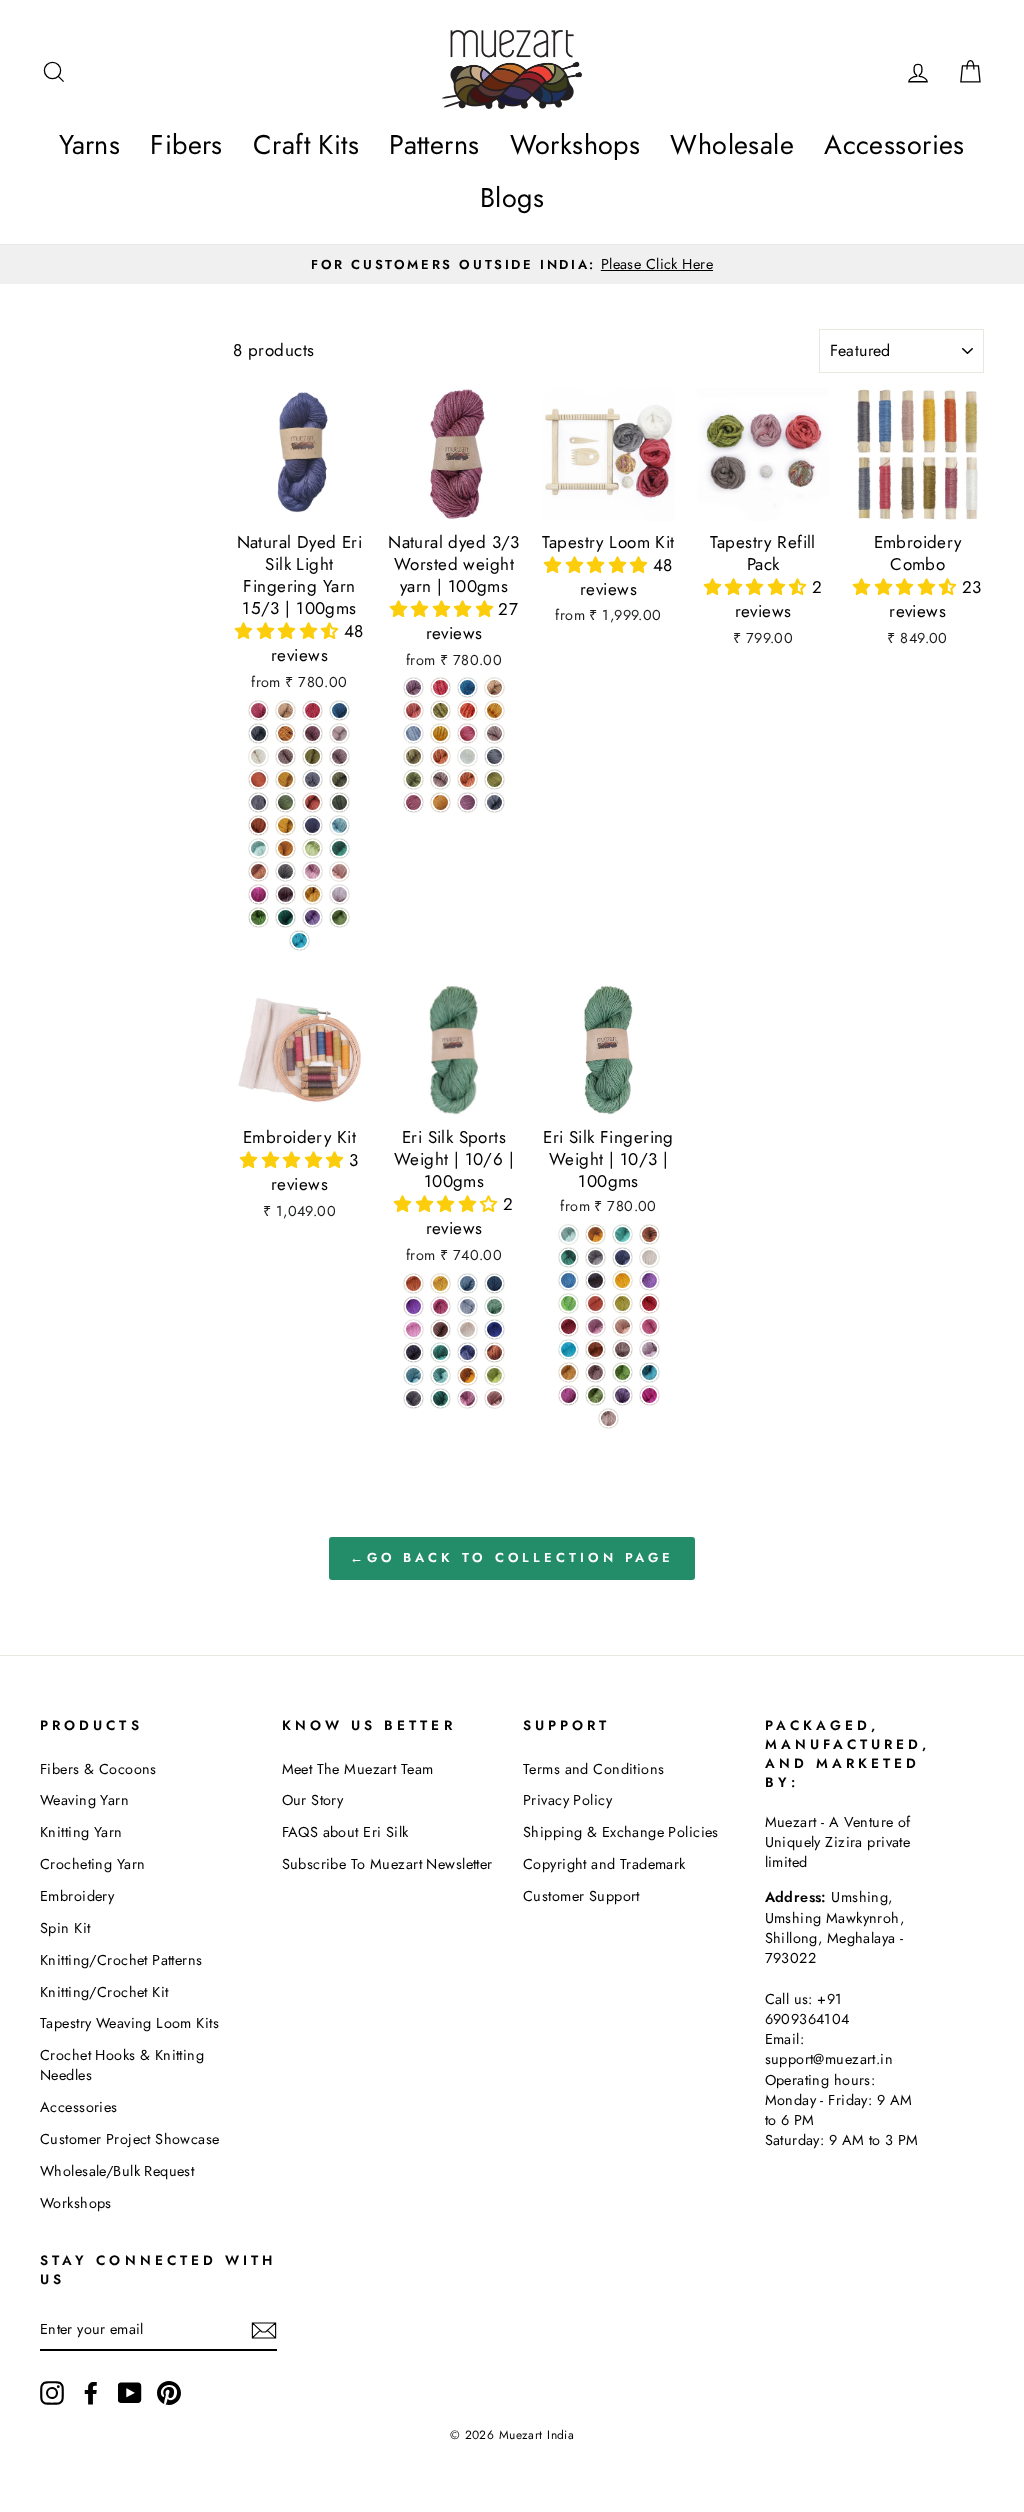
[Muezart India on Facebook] (91, 2393)
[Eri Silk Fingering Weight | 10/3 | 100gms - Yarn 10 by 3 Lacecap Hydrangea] (568, 1280)
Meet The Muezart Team (358, 1769)
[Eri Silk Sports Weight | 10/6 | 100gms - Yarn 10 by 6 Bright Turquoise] (440, 1375)
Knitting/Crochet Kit (104, 1992)
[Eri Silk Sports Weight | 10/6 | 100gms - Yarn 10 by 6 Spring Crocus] (413, 1306)
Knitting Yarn (81, 1832)
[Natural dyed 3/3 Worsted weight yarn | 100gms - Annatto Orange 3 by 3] (467, 779)
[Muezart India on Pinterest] (169, 2393)
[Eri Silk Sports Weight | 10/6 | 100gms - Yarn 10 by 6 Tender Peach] (413, 1329)
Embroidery (77, 1896)
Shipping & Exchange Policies (621, 1832)
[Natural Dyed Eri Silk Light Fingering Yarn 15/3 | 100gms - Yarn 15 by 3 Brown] (285, 710)
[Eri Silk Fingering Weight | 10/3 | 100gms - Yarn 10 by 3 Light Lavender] (649, 1349)
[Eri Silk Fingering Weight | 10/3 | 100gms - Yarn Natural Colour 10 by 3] (649, 1257)
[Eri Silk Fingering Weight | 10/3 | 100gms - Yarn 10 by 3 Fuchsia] (649, 1395)
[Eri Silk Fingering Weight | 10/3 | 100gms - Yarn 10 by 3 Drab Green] (595, 1395)
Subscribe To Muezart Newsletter (387, 1864)
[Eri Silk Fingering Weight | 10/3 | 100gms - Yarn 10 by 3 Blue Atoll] (568, 1349)
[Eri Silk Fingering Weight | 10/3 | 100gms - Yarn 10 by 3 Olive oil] (622, 1303)
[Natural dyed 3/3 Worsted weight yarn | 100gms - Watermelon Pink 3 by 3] (413, 710)
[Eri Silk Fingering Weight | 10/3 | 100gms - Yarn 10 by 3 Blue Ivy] (649, 1372)
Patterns (434, 144)
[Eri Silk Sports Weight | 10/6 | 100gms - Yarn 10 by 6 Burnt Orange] (467, 1375)
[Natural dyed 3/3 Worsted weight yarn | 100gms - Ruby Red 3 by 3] (440, 687)
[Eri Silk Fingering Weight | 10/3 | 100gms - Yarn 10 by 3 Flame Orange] (649, 1234)
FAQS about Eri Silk (345, 1832)
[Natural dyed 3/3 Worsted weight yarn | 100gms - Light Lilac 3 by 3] (494, 733)
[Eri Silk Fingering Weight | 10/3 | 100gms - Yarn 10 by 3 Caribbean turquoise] (622, 1234)
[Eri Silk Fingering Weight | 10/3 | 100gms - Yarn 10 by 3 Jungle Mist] (568, 1234)
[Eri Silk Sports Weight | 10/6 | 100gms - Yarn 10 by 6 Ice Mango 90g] (413, 1283)
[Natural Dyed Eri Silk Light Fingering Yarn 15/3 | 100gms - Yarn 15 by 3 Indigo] (339, 710)
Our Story (313, 1800)
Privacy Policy (567, 1800)
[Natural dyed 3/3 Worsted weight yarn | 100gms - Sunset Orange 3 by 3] (440, 756)
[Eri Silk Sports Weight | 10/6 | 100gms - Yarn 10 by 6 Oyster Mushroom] (467, 1306)
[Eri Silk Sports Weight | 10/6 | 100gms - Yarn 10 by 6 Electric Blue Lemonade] (494, 1283)
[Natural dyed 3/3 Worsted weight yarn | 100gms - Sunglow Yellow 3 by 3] (494, 710)
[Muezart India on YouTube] (130, 2393)
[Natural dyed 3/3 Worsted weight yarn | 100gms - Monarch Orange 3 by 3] (467, 710)
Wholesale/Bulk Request (117, 2171)
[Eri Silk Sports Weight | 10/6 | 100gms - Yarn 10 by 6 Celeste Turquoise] (494, 1375)
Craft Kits (306, 144)
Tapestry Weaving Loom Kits (129, 2023)
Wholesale (732, 144)
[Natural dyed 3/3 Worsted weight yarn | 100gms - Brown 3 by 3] (494, 687)
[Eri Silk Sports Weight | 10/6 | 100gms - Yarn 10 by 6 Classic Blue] (467, 1352)
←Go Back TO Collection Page (512, 1557)
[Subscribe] (264, 2329)
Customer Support (581, 1896)
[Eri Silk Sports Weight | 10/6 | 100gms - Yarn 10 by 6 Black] (413, 1352)
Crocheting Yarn (92, 1864)
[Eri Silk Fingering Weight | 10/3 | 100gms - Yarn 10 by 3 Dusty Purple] (622, 1395)
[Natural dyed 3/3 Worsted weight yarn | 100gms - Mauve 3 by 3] (467, 802)
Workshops (575, 144)
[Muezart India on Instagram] (52, 2393)
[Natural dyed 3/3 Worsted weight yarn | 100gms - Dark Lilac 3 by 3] (440, 779)
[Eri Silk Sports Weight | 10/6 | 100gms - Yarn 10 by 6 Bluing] (494, 1329)
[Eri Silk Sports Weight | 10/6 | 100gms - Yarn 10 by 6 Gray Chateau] (413, 1398)
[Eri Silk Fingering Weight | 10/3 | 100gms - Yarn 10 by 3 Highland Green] (622, 1372)
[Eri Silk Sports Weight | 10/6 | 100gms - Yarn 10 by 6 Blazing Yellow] (440, 1283)
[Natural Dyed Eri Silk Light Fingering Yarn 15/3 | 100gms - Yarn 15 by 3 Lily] (339, 894)
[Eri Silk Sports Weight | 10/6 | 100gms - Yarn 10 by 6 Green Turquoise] (440, 1398)
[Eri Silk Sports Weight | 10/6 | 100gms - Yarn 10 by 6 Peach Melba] (494, 1398)
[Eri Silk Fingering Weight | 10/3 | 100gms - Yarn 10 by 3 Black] (595, 1280)
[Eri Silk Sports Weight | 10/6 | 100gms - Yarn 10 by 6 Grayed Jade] (494, 1306)
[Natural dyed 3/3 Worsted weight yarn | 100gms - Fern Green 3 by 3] (494, 779)
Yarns (89, 144)
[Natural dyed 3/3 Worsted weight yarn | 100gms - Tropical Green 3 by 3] (413, 779)
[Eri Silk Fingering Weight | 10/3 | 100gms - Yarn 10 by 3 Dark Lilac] (622, 1349)
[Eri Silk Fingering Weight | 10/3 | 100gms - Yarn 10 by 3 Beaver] (608, 1418)
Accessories (894, 144)
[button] (289, 631)
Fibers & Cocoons (98, 1769)
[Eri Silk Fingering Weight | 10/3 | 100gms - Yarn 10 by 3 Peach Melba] (622, 1326)
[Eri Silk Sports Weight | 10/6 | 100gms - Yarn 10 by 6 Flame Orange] (494, 1352)
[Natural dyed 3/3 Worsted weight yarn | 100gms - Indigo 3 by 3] (467, 687)
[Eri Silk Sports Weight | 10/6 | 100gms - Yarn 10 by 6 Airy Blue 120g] (467, 1283)
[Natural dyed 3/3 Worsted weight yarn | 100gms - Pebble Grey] (494, 802)
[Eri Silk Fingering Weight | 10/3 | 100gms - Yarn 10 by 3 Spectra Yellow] (622, 1280)
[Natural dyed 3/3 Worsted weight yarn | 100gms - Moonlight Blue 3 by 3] (413, 733)
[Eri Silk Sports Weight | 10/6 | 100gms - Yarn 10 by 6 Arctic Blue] (413, 1375)
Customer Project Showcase (130, 2139)
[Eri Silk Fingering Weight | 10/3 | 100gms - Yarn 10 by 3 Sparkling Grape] (649, 1280)
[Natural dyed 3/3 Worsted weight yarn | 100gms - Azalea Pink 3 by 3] (467, 733)
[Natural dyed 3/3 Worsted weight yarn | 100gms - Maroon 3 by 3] (413, 802)
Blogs (512, 197)
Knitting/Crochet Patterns (121, 1960)
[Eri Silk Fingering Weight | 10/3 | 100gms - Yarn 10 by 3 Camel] (568, 1372)
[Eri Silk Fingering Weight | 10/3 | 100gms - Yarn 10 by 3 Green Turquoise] (568, 1257)
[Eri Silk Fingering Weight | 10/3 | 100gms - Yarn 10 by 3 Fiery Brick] (568, 1326)
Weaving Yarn (84, 1800)
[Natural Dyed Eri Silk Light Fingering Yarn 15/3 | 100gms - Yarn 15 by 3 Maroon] (312, 733)
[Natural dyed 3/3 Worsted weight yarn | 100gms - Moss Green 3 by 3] (413, 756)
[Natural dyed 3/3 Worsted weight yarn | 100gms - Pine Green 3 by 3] (440, 710)
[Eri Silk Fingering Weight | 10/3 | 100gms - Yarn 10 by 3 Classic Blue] (622, 1257)
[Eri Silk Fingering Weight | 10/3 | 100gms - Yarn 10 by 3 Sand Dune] (595, 1372)
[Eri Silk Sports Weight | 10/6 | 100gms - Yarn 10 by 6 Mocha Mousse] (440, 1329)
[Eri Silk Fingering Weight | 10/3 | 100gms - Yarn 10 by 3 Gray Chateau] (595, 1257)
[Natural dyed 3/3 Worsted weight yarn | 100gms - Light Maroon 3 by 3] (413, 687)
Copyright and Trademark (604, 1864)
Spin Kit (65, 1928)
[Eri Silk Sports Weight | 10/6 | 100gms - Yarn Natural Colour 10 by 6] (467, 1329)
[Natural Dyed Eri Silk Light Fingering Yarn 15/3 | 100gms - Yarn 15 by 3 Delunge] (312, 917)
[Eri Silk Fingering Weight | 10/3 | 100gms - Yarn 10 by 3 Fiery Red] (649, 1303)
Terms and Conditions (594, 1769)
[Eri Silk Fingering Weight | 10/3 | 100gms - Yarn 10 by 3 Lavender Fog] (595, 1326)
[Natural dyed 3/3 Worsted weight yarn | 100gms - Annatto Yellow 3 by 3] (440, 802)
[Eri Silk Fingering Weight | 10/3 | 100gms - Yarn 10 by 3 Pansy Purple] (568, 1395)
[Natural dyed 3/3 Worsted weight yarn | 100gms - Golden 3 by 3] (440, 733)
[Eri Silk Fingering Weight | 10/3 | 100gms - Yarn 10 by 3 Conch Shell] (649, 1326)
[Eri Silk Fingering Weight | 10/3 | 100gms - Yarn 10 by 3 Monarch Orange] (595, 1349)
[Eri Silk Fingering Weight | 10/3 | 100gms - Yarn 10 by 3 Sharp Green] (568, 1303)
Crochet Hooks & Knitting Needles (122, 2065)
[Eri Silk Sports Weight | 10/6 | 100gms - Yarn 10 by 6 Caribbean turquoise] (440, 1352)
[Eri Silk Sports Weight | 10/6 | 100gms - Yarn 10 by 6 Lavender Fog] (467, 1398)
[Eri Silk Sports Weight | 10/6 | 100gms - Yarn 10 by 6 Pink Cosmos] (440, 1306)
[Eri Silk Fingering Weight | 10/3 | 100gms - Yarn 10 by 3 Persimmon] (595, 1303)
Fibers (186, 144)
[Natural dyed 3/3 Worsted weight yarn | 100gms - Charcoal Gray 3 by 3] (494, 756)
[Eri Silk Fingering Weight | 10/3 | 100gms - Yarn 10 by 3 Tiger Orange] (595, 1234)
